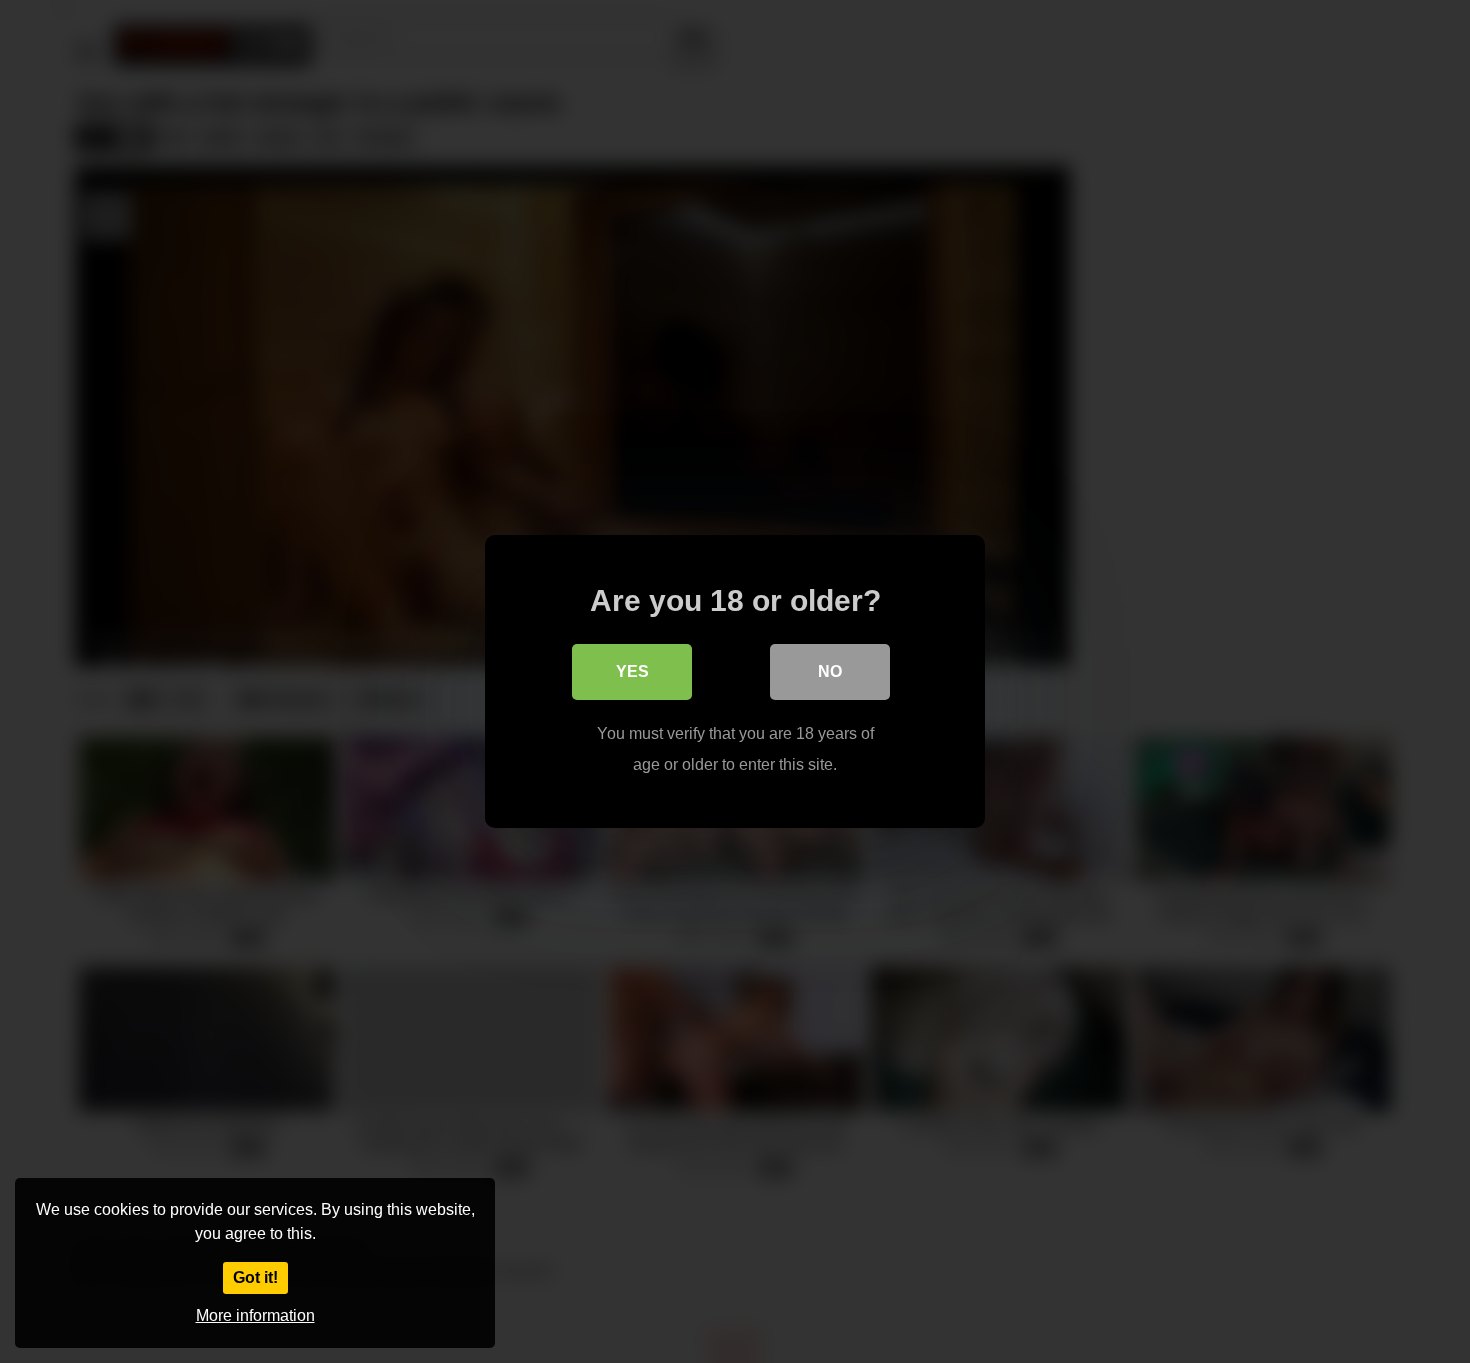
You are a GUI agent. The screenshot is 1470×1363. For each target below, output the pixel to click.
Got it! (255, 1277)
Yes (632, 671)
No (830, 671)
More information (255, 1315)
